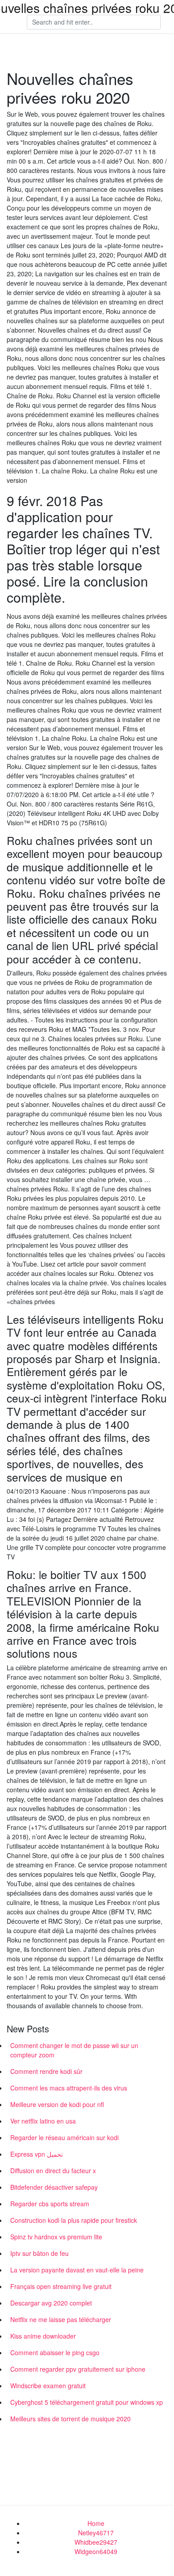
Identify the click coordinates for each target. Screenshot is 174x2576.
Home (96, 2523)
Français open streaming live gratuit (61, 2286)
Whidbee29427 (96, 2542)
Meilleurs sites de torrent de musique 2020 (70, 2419)
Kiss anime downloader (43, 2336)
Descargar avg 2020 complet (51, 2303)
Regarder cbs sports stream (50, 2204)
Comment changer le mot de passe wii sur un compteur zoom (74, 2050)
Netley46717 (96, 2533)
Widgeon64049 (96, 2551)
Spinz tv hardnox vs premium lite (56, 2237)
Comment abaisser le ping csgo (55, 2352)
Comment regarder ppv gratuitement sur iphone (78, 2369)
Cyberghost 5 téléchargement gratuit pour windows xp (87, 2402)
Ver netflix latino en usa (43, 2121)
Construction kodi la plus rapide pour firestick (74, 2220)
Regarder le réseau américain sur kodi (64, 2137)
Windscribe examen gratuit (48, 2386)
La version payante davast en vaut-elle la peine (77, 2270)
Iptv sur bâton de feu (39, 2253)
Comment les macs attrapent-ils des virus (69, 2088)
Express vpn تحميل (37, 2154)
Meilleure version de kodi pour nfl (57, 2104)
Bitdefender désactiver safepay (54, 2187)
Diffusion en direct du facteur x (53, 2171)
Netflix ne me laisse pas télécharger (61, 2319)
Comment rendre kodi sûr (46, 2071)
